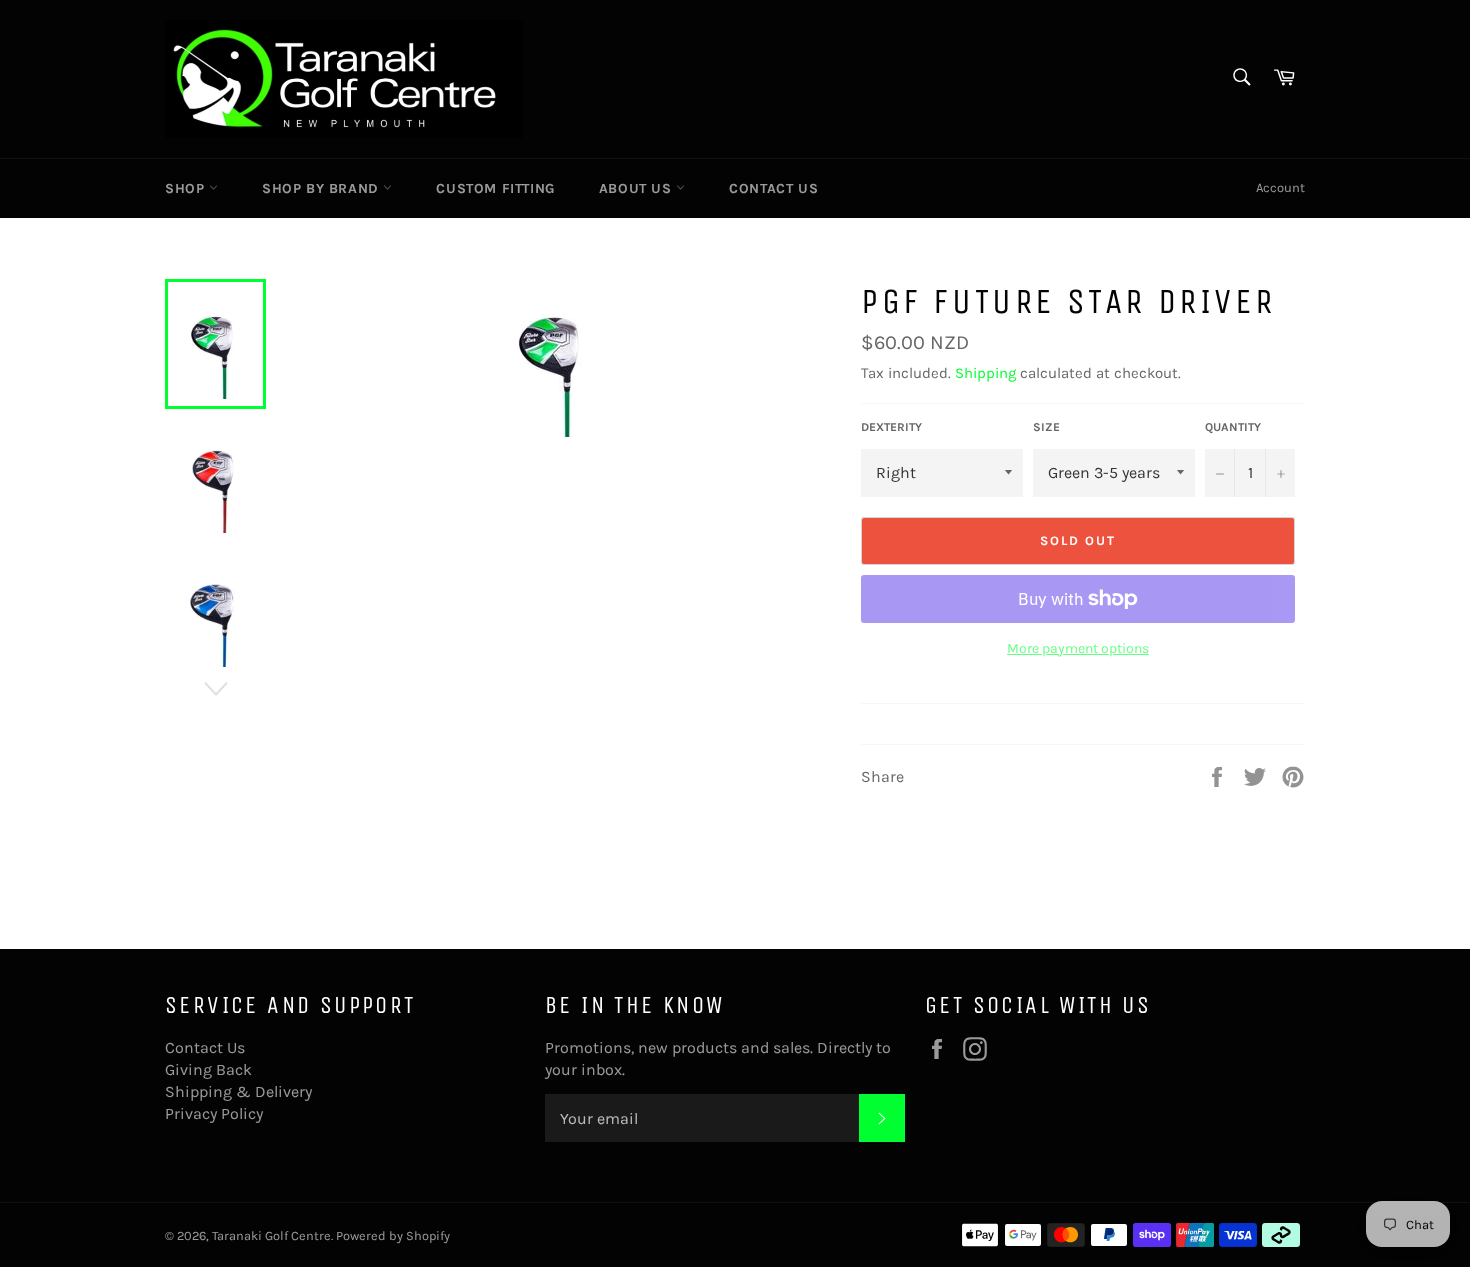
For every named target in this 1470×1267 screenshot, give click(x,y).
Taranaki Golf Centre (271, 1235)
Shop (187, 188)
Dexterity (891, 427)
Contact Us (773, 188)
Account (1280, 187)
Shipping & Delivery (238, 1091)
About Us (637, 188)
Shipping (985, 373)
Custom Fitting (495, 188)
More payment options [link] (1078, 648)
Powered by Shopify (393, 1235)
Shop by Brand (322, 188)
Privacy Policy (214, 1113)
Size (1046, 427)
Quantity (1233, 427)
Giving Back (208, 1069)
